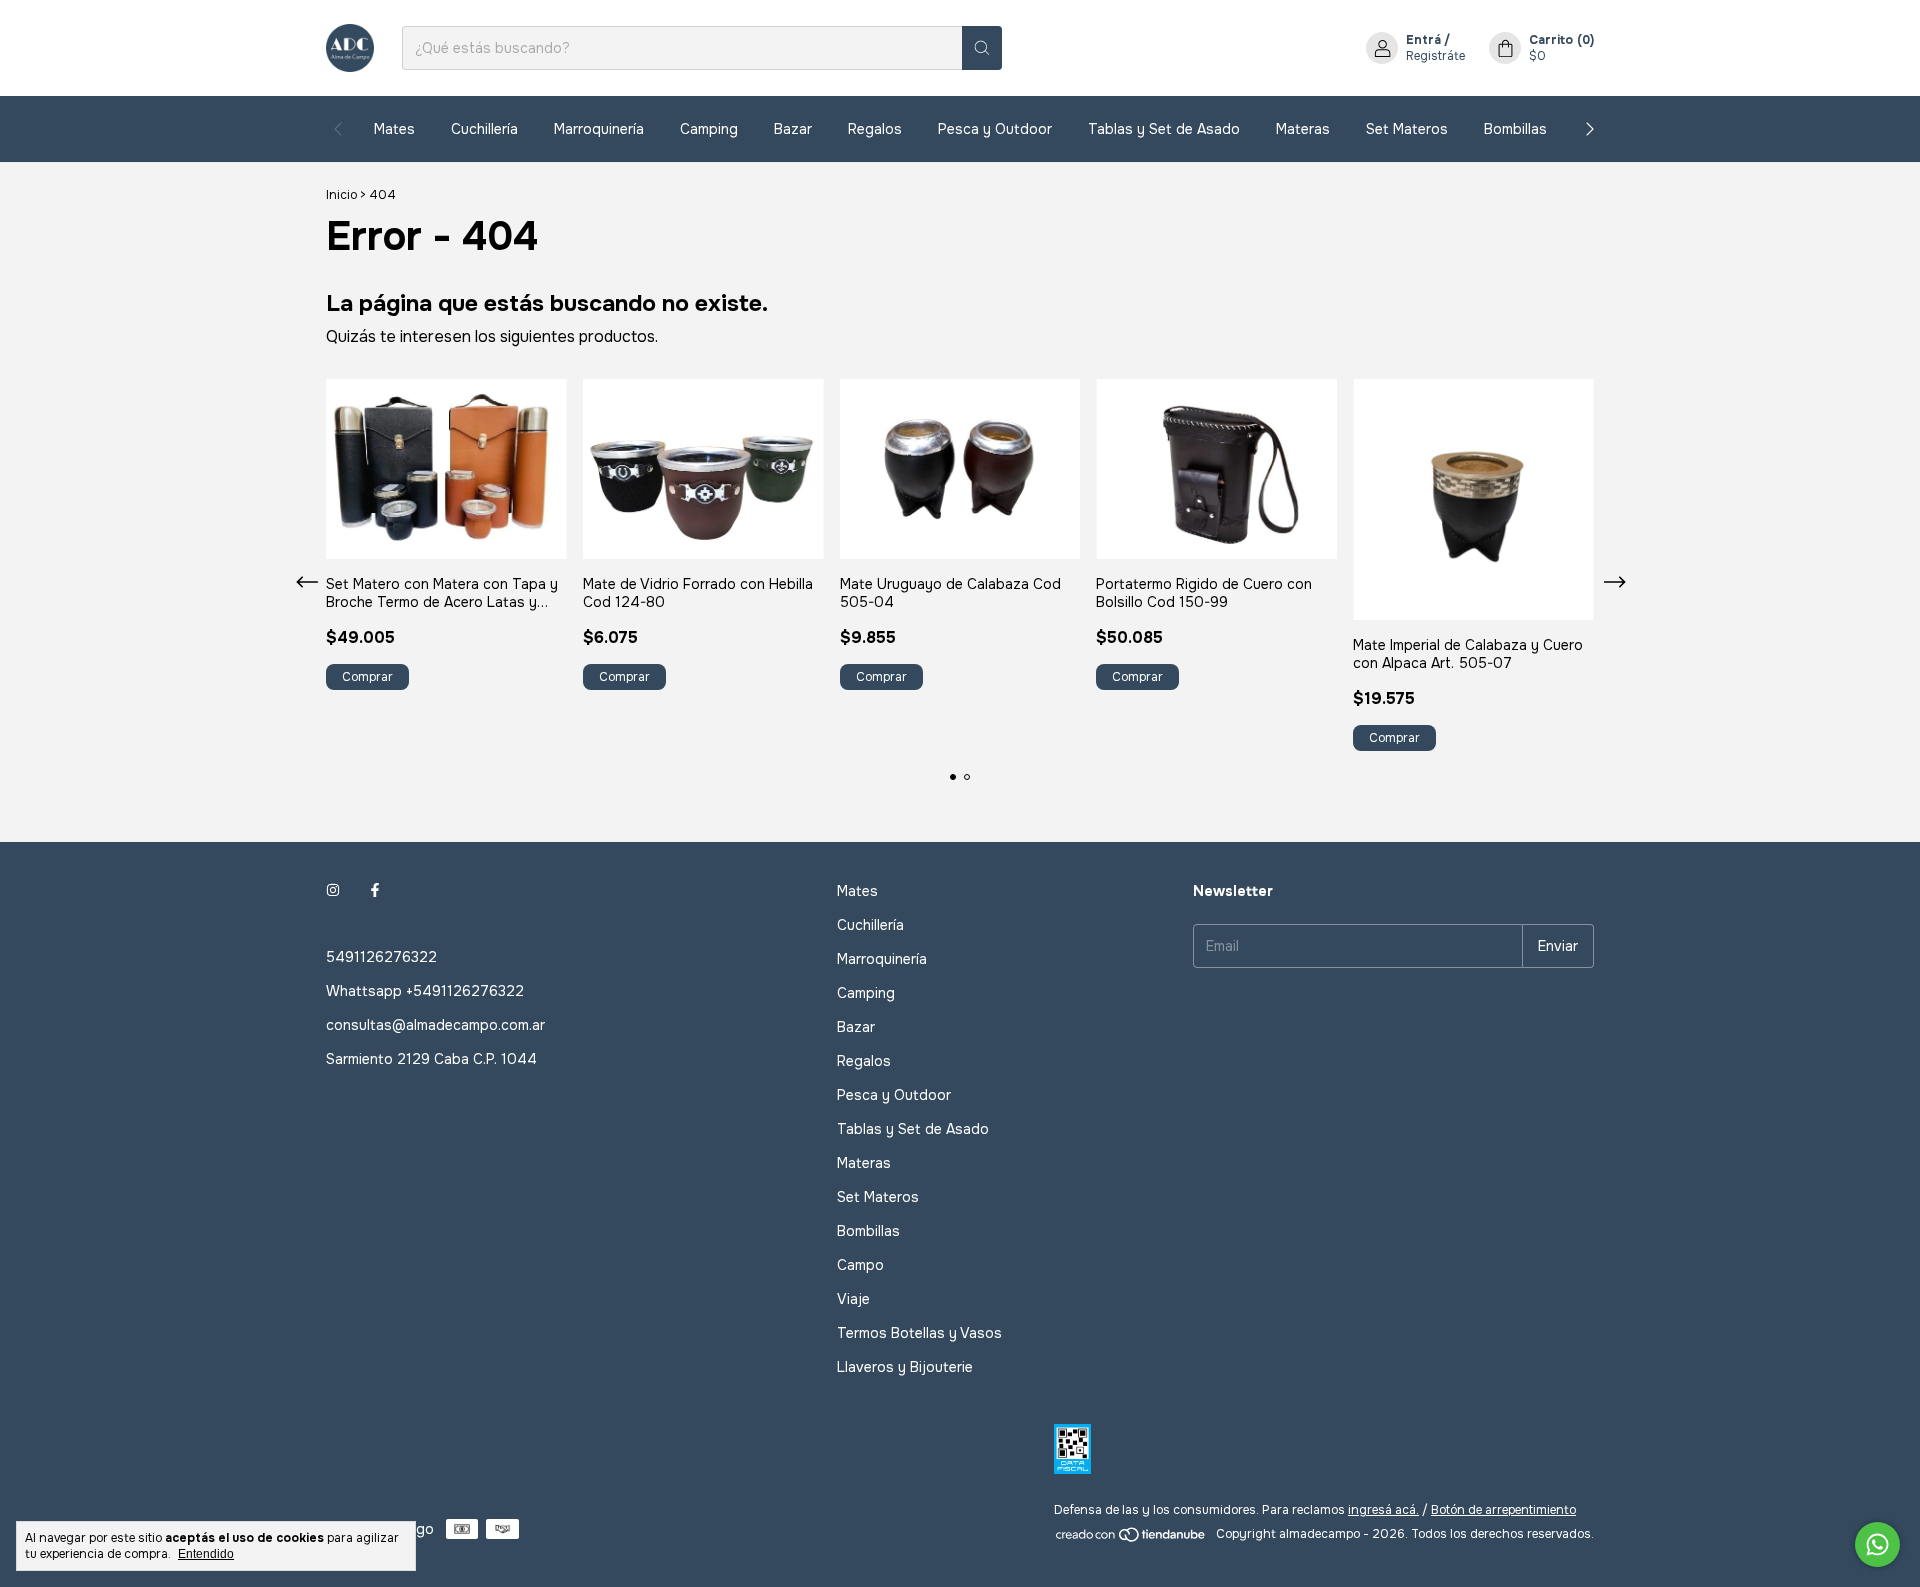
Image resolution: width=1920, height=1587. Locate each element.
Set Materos (1407, 129)
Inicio (341, 195)
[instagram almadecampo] (333, 891)
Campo (860, 1265)
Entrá (1423, 40)
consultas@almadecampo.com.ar (435, 1025)
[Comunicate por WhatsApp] (1877, 1544)
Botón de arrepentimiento (1503, 1510)
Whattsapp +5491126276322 (425, 991)
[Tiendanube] (1131, 1539)
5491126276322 (381, 957)
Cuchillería (484, 129)
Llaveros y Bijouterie (905, 1367)
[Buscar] (982, 48)
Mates (394, 129)
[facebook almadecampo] (375, 891)
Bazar (793, 129)
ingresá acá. (1383, 1510)
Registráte (1435, 56)
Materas (1303, 129)
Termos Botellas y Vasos (919, 1333)
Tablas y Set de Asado (1164, 129)
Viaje (853, 1299)
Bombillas (1515, 129)
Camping (709, 129)
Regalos (875, 129)
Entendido (206, 1554)
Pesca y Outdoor (995, 129)
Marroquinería (599, 129)
